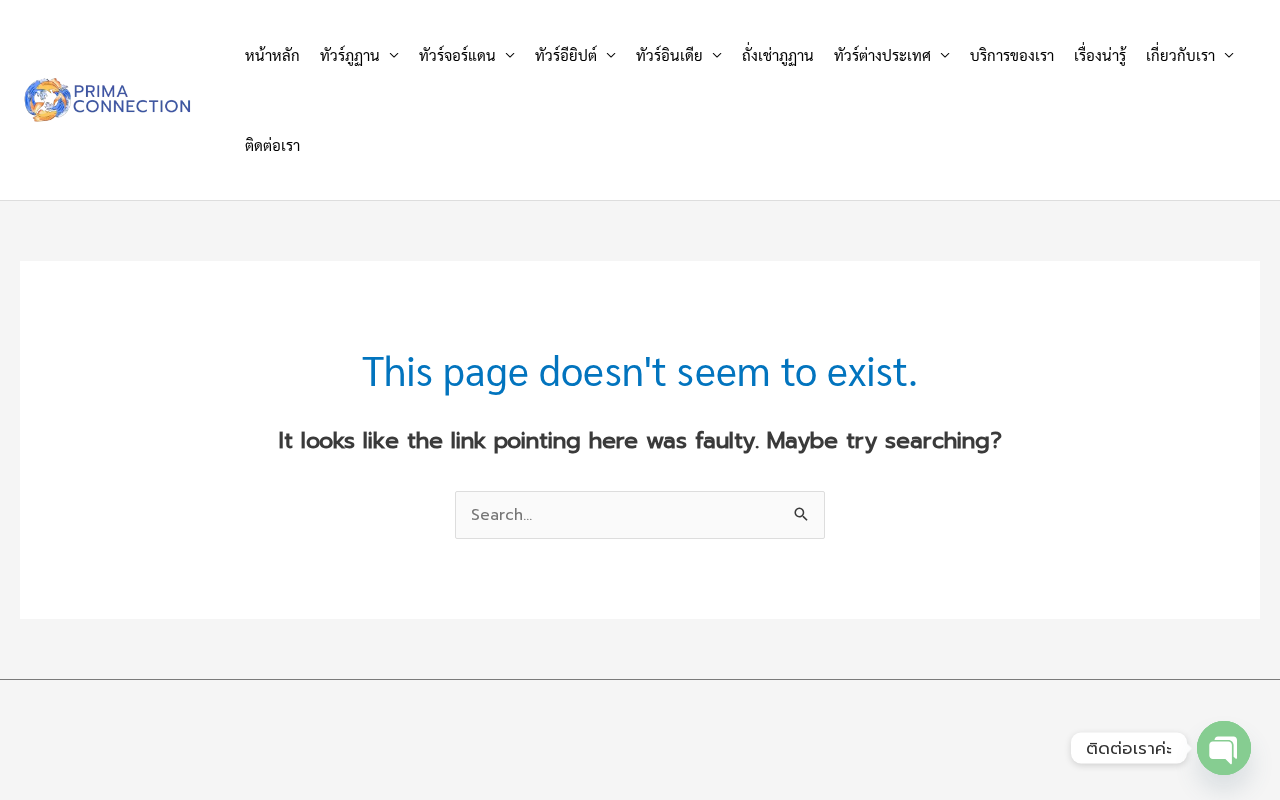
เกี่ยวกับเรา (1180, 54)
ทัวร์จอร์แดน (457, 54)
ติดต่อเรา (272, 144)
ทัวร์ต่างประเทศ (882, 54)
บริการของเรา (1012, 54)
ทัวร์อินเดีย (669, 54)
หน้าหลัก (272, 54)
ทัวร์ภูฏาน (350, 54)
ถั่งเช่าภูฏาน (778, 54)
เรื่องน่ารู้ (1100, 54)
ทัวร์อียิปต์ (566, 54)
